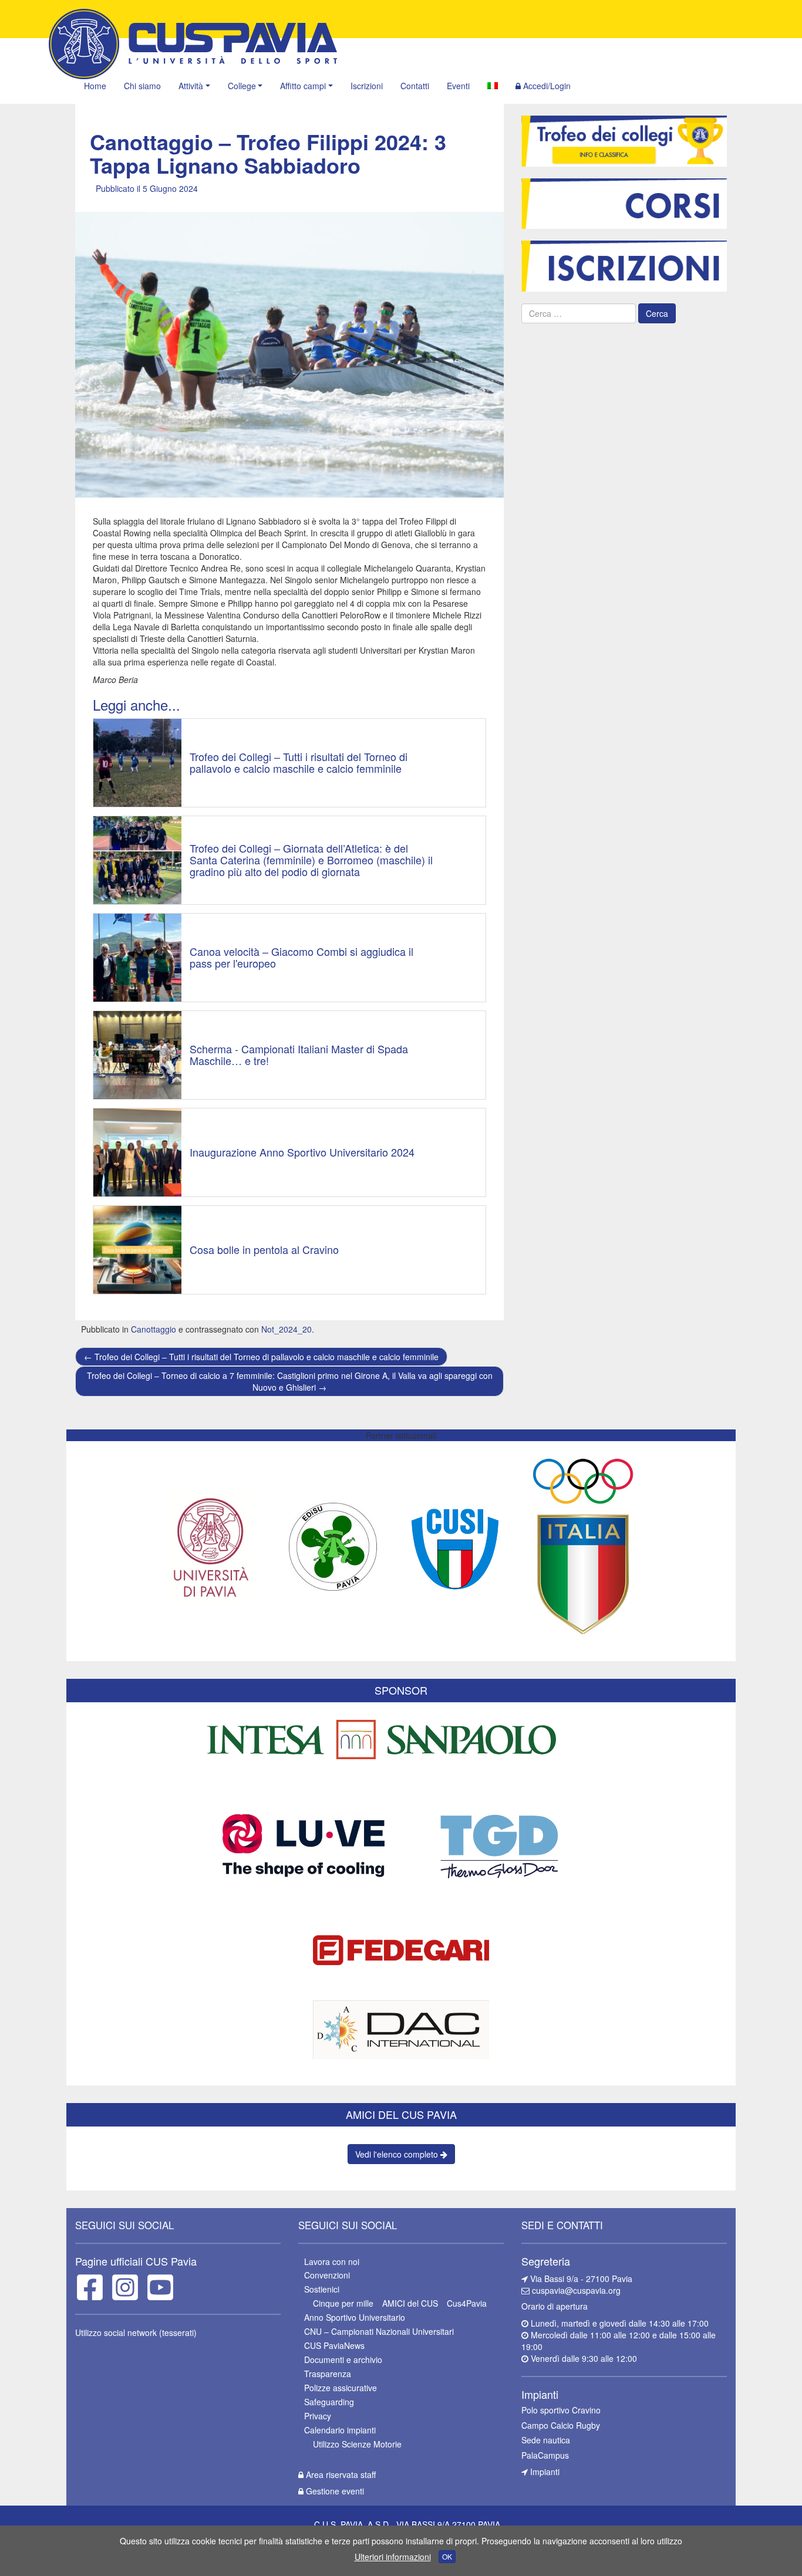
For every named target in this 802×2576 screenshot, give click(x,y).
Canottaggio (154, 1329)
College (242, 86)
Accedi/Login (546, 86)
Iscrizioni (367, 86)
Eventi (458, 86)
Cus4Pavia (467, 2303)
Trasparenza (328, 2374)
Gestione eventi (334, 2491)
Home (95, 86)
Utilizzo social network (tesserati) (136, 2332)
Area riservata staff (340, 2474)
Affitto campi (303, 86)
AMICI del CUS (410, 2303)
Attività (191, 86)
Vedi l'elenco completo (398, 2154)
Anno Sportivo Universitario (355, 2317)
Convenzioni (327, 2275)
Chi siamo (142, 86)
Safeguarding (329, 2402)
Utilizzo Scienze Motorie (357, 2444)
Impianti (544, 2472)
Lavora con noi (332, 2261)
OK (447, 2556)
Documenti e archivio (343, 2359)
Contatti (415, 86)
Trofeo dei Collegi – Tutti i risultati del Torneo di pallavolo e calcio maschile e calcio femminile (261, 1357)
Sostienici (322, 2289)
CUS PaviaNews (334, 2345)
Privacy (318, 2416)
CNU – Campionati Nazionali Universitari (379, 2331)
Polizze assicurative (341, 2388)
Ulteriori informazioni (393, 2557)
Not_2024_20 (287, 1329)
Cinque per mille (343, 2303)
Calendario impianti (340, 2430)
